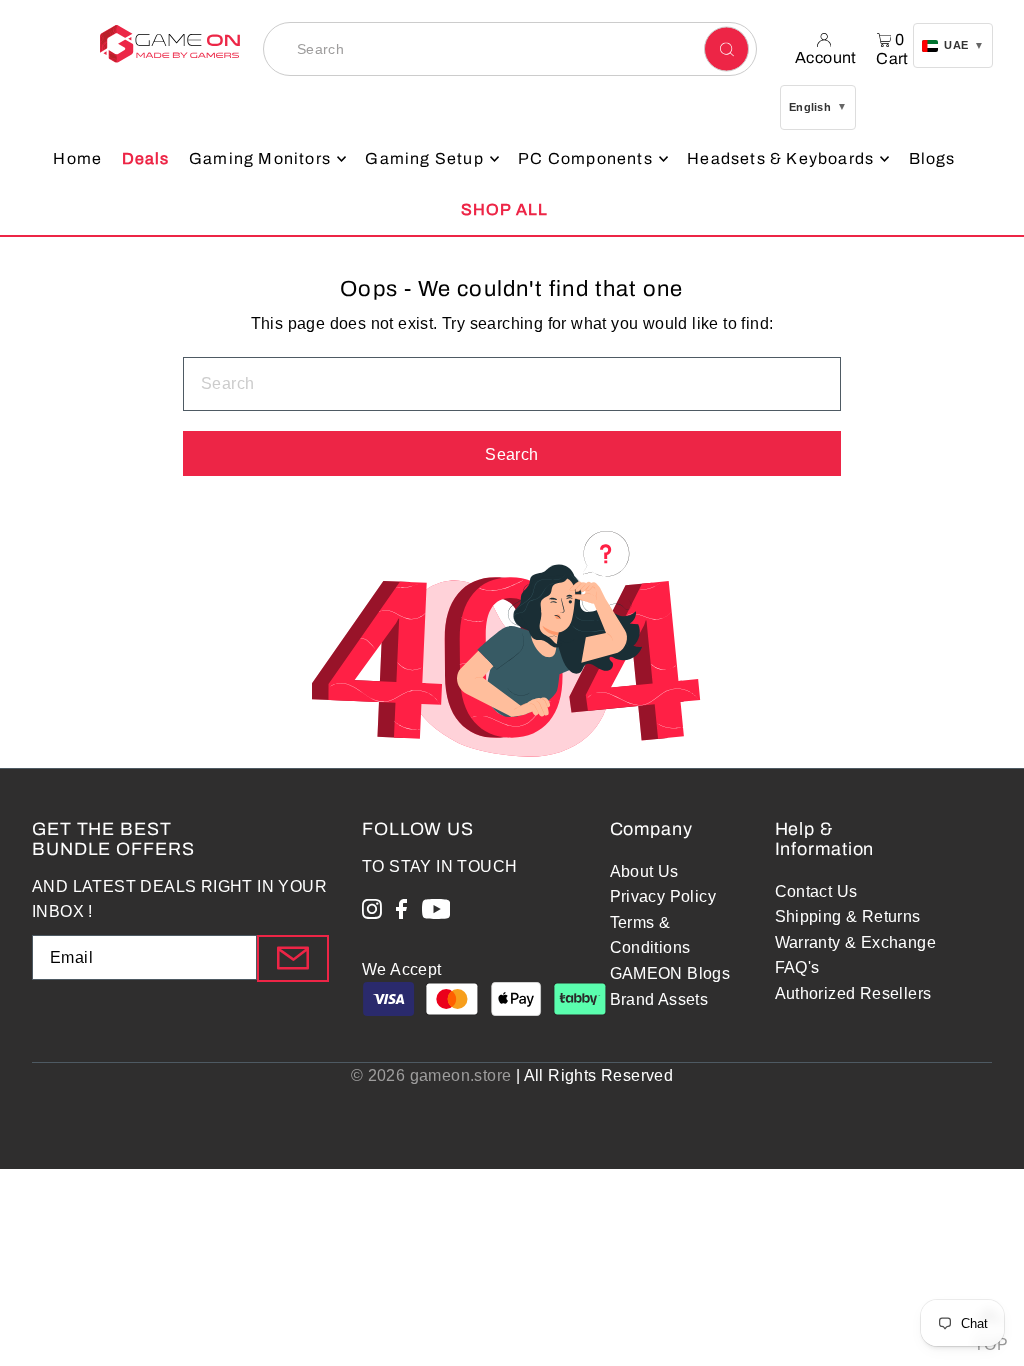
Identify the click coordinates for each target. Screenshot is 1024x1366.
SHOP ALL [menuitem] (505, 209)
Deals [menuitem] (146, 158)
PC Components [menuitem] (585, 158)
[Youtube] (436, 913)
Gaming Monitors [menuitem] (260, 158)
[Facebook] (401, 913)
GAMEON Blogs (670, 973)
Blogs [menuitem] (932, 158)
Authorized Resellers (853, 993)
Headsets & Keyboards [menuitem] (780, 158)
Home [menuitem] (77, 158)
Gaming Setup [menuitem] (424, 158)
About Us (644, 871)
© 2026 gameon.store (431, 1075)
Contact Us (816, 891)
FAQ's (797, 967)
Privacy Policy (663, 896)
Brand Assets (659, 999)
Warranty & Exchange (856, 942)
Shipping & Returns (848, 916)
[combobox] (510, 49)
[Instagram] (372, 913)
